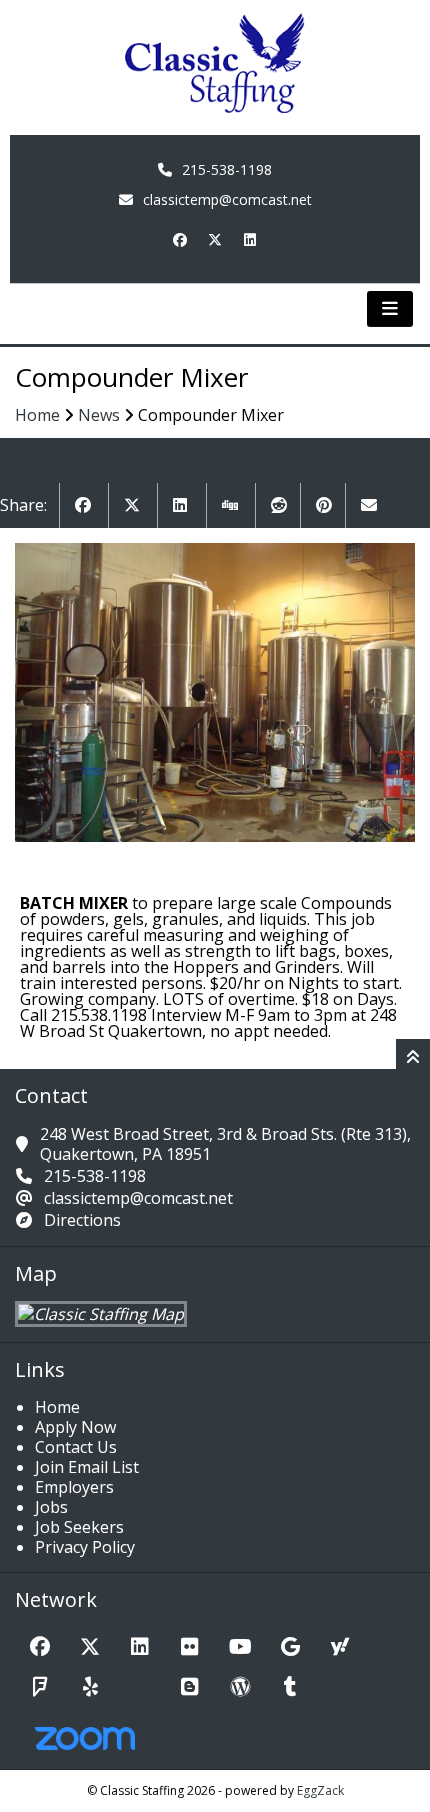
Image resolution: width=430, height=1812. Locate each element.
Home (37, 415)
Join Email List (87, 1467)
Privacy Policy (85, 1547)
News (99, 415)
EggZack (320, 1790)
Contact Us (76, 1447)
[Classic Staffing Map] (101, 1314)
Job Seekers (79, 1527)
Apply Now (75, 1427)
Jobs (51, 1507)
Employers (74, 1487)
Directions (82, 1220)
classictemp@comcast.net (227, 199)
